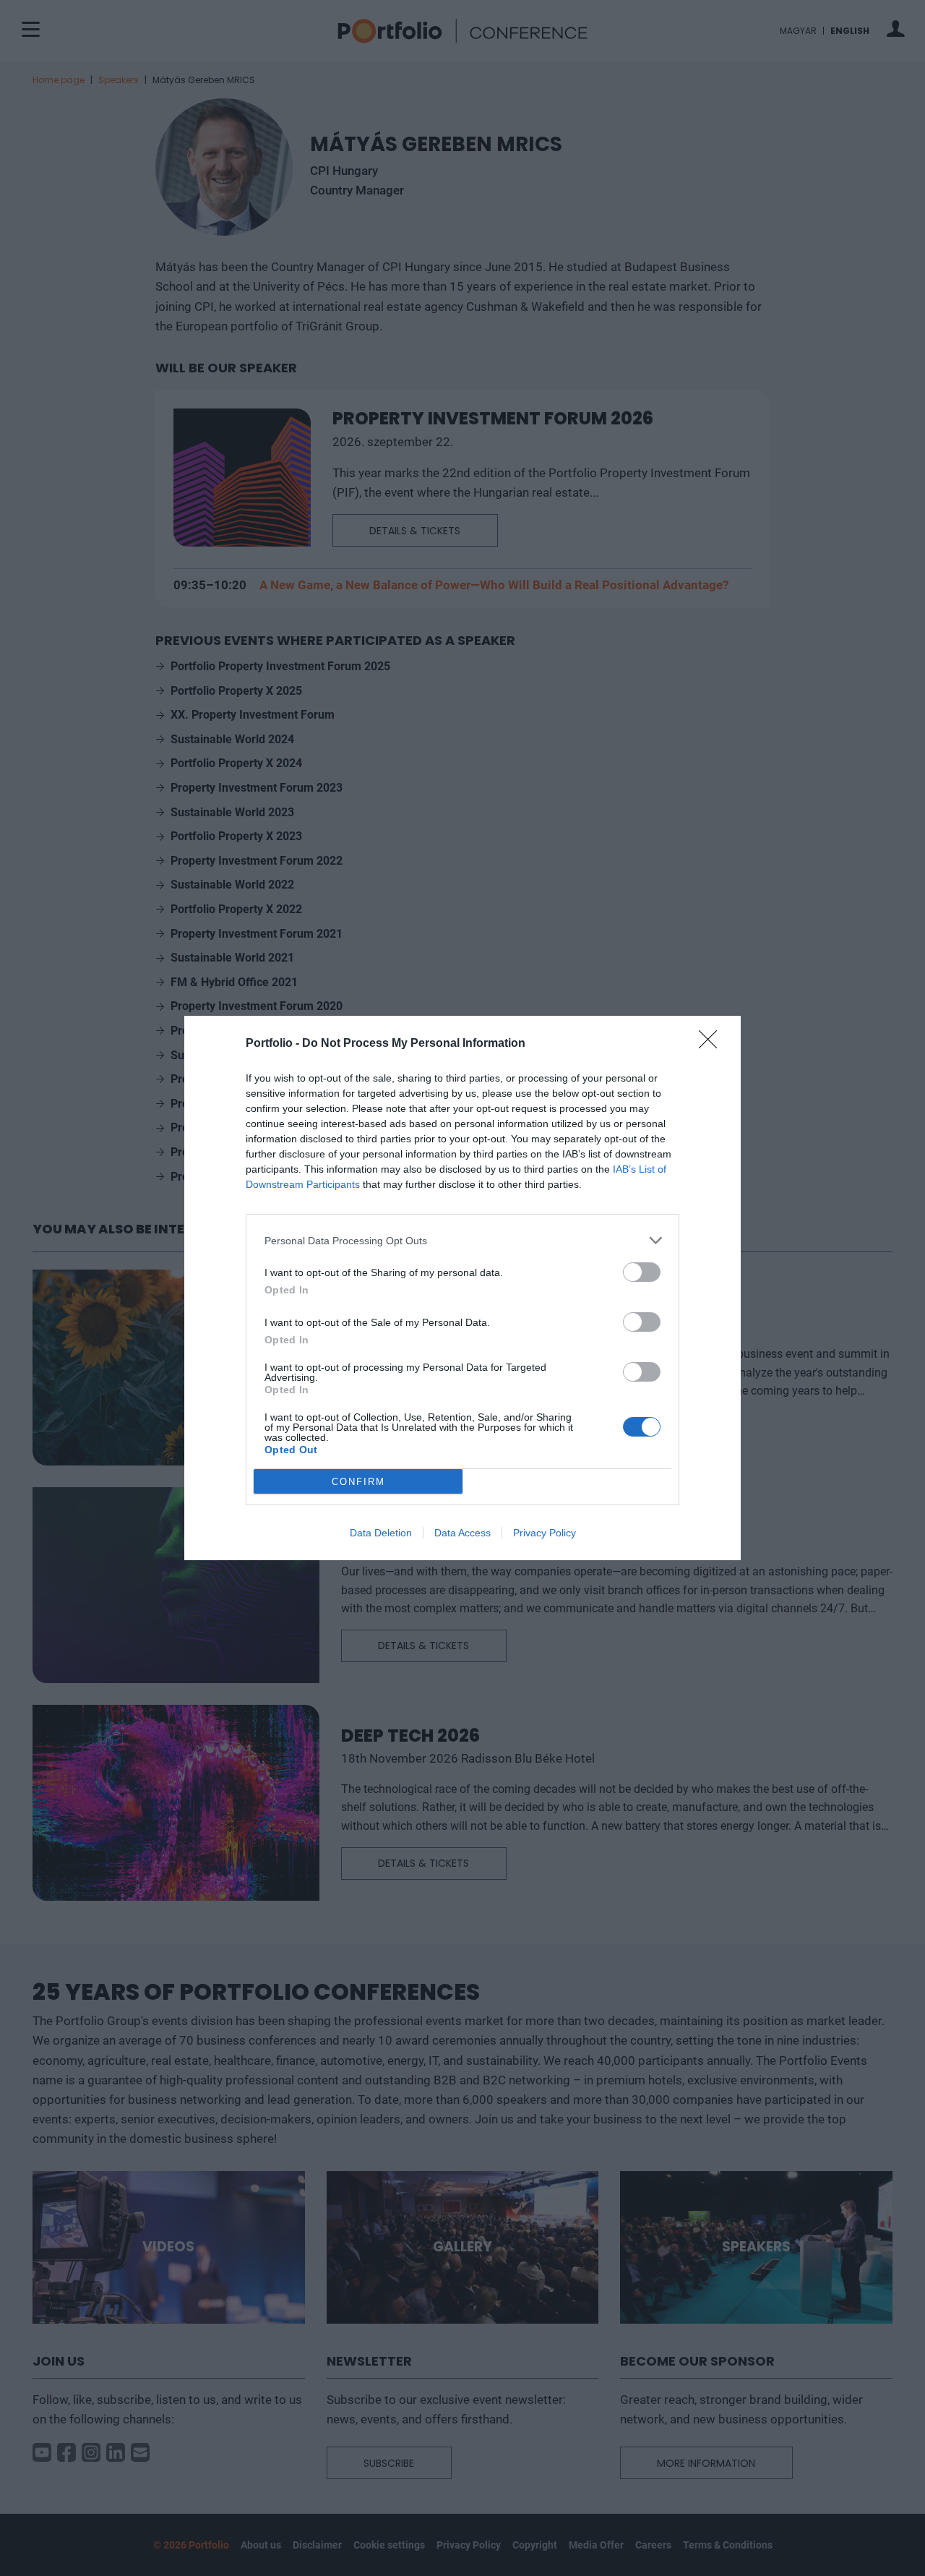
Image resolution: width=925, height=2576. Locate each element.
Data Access (462, 1533)
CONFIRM (358, 1482)
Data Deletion (381, 1533)
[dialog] (462, 1288)
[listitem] (462, 1240)
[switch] (642, 1272)
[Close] (713, 1044)
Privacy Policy (545, 1533)
